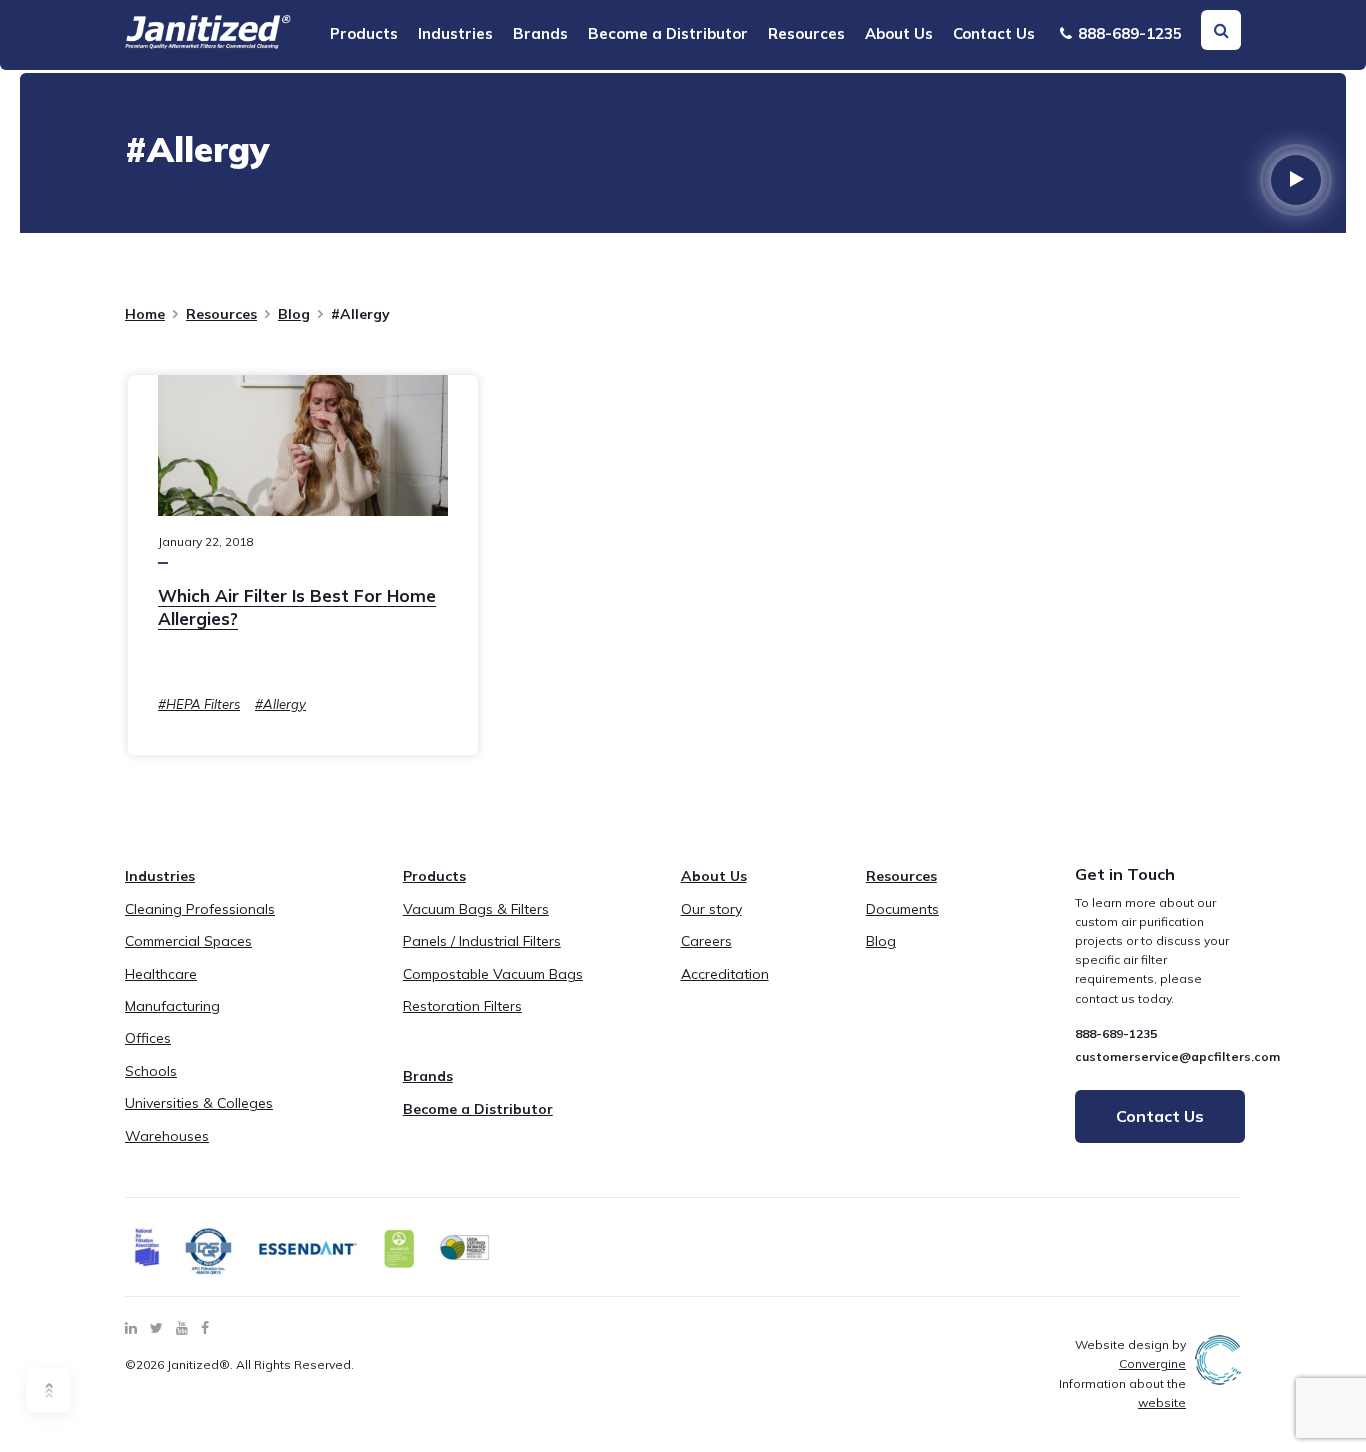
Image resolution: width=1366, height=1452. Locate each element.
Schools (151, 1071)
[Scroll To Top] (49, 1390)
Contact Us (994, 33)
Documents (902, 909)
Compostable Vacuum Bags (493, 974)
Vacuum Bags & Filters (476, 909)
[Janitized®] (208, 32)
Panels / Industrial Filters (482, 941)
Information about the (1122, 1393)
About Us (899, 33)
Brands (540, 33)
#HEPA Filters (199, 704)
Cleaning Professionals (200, 909)
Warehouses (167, 1136)
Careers (706, 941)
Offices (148, 1038)
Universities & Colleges (199, 1103)
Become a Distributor (668, 33)
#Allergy (280, 704)
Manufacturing (172, 1006)
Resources (806, 33)
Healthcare (161, 974)
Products (364, 33)
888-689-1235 (1128, 33)
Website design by (1130, 1354)
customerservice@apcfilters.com (1177, 1056)
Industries (455, 33)
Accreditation (725, 974)
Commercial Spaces (188, 941)
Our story (711, 909)
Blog (294, 314)
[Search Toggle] (1221, 30)
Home (145, 314)
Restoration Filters (462, 1006)
